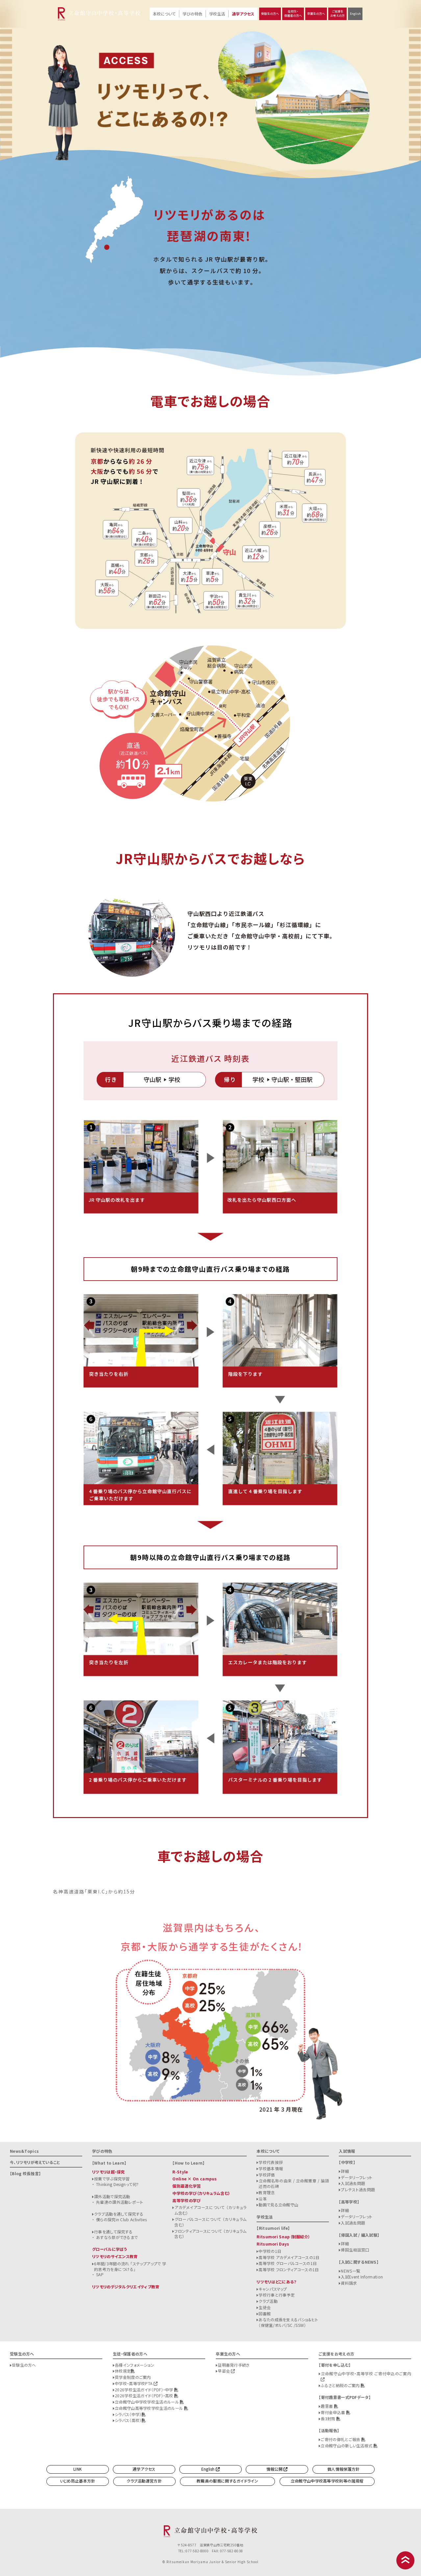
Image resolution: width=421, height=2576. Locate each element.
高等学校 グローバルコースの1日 (288, 2263)
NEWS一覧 (350, 2271)
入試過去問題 (353, 2183)
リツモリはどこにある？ (276, 2282)
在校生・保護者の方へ (293, 13)
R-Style (180, 2172)
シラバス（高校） (128, 2420)
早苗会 (224, 2371)
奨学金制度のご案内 (133, 2377)
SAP (100, 2274)
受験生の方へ (270, 14)
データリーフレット (357, 2177)
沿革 (263, 2199)
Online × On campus (195, 2179)
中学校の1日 (270, 2251)
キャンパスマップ (273, 2289)
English (355, 14)
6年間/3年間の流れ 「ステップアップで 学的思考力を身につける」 (130, 2266)
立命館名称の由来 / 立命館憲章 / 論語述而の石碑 (294, 2183)
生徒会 (265, 2307)
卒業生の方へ (316, 14)
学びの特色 (192, 14)
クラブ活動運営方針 (144, 2481)
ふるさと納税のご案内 (341, 2385)
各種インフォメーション (135, 2365)
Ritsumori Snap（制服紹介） (283, 2237)
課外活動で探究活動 (112, 2196)
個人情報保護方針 (343, 2469)
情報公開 (275, 2469)
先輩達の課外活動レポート (120, 2202)
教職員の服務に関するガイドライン (227, 2481)
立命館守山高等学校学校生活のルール (149, 2408)
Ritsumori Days (273, 2244)
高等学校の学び (186, 2200)
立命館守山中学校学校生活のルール (147, 2402)
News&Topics (24, 2151)
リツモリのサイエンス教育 (115, 2256)
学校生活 (217, 14)
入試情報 (347, 2151)
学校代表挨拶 (271, 2162)
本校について (164, 14)
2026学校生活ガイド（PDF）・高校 (145, 2395)
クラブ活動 (268, 2301)
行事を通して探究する (113, 2232)
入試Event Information (362, 2277)
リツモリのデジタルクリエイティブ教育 (126, 2287)
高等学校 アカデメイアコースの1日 (289, 2257)
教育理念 (267, 2192)
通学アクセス (243, 14)
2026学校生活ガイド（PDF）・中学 (145, 2390)
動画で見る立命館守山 (278, 2205)
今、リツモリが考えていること (35, 2162)
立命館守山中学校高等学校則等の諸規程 (327, 2481)
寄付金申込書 (333, 2412)
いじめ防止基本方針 (78, 2481)
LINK (77, 2469)
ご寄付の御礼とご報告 (341, 2439)
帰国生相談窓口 (355, 2250)
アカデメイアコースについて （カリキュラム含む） (210, 2210)
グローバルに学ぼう (110, 2249)
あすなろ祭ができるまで (117, 2237)
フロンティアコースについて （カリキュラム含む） (210, 2234)
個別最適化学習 (186, 2186)
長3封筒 (329, 2419)
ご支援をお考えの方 (337, 13)
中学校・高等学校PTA (134, 2383)
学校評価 (267, 2175)
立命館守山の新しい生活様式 (347, 2446)
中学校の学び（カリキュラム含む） (201, 2193)
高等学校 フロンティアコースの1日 (289, 2269)
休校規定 (123, 2371)
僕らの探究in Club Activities (121, 2219)
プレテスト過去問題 (358, 2189)
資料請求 (349, 2283)
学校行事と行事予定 (277, 2295)
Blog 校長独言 (25, 2173)
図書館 (265, 2314)
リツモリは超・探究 (109, 2172)
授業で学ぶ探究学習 (112, 2179)
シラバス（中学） (128, 2414)
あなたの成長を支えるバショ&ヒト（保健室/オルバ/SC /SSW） (288, 2322)
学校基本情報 (271, 2168)
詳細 (345, 2171)
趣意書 (327, 2406)
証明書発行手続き (234, 2365)
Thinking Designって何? (117, 2184)
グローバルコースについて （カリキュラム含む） (210, 2222)
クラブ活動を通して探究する (119, 2214)
